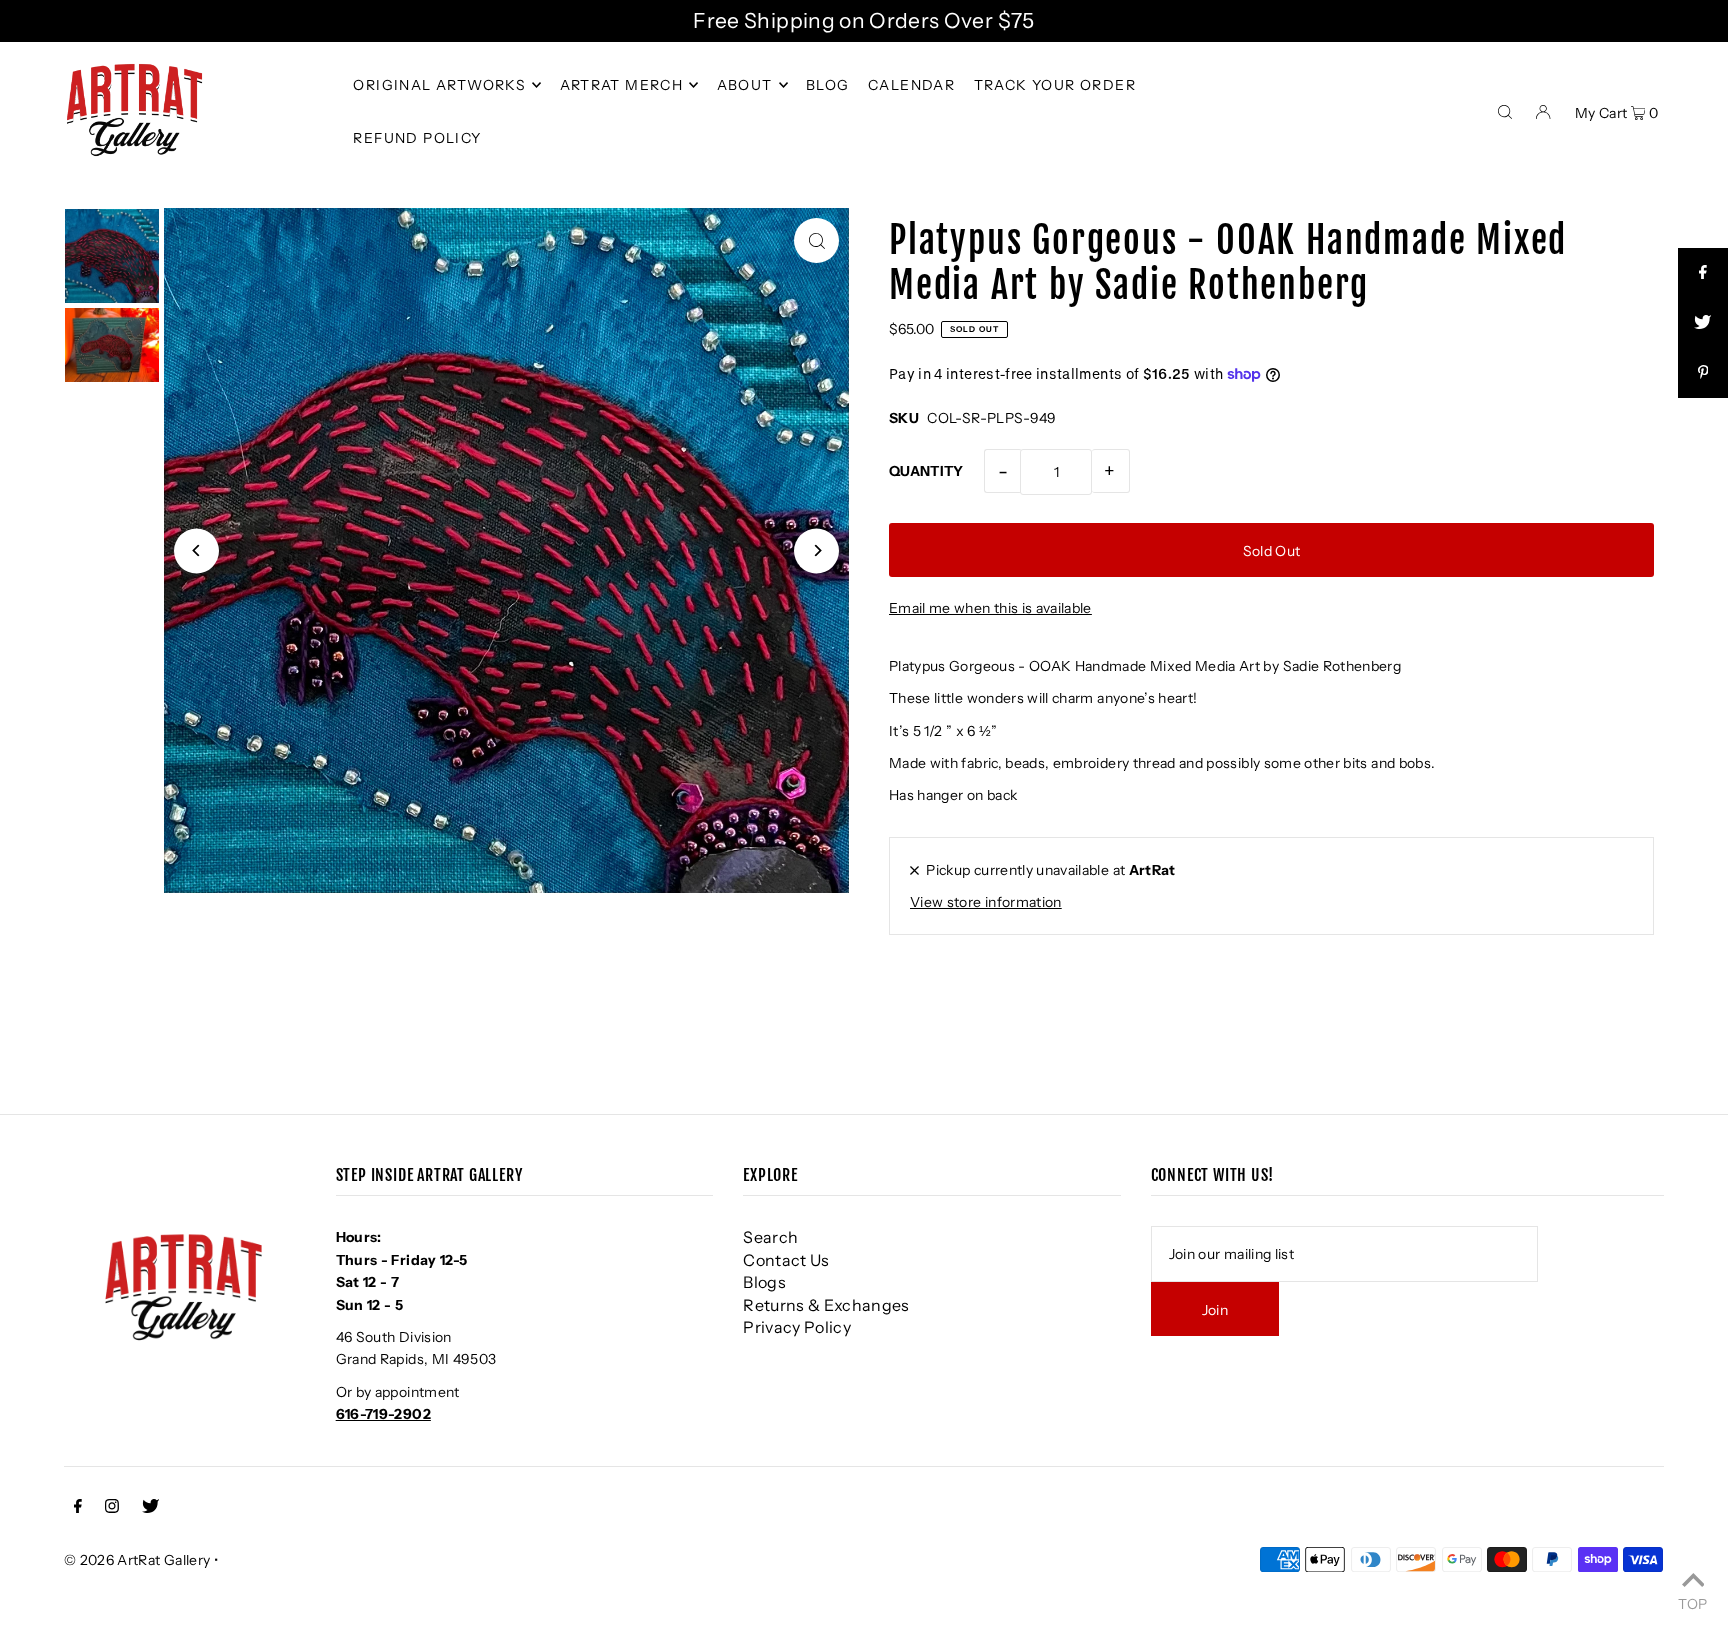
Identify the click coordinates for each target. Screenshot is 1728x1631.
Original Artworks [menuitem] (439, 85)
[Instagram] (112, 1508)
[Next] (816, 550)
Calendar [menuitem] (911, 85)
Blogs (764, 1282)
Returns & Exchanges (826, 1305)
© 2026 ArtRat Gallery (137, 1560)
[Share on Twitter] (1703, 323)
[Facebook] (78, 1508)
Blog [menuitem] (828, 85)
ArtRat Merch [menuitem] (622, 85)
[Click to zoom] (816, 240)
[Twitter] (150, 1508)
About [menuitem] (745, 85)
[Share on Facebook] (1703, 273)
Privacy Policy (797, 1327)
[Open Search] (1505, 110)
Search (770, 1237)
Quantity (926, 471)
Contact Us (786, 1260)
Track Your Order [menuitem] (1055, 85)
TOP (1692, 1603)
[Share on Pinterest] (1703, 373)
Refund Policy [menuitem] (417, 138)
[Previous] (196, 550)
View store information (986, 902)
